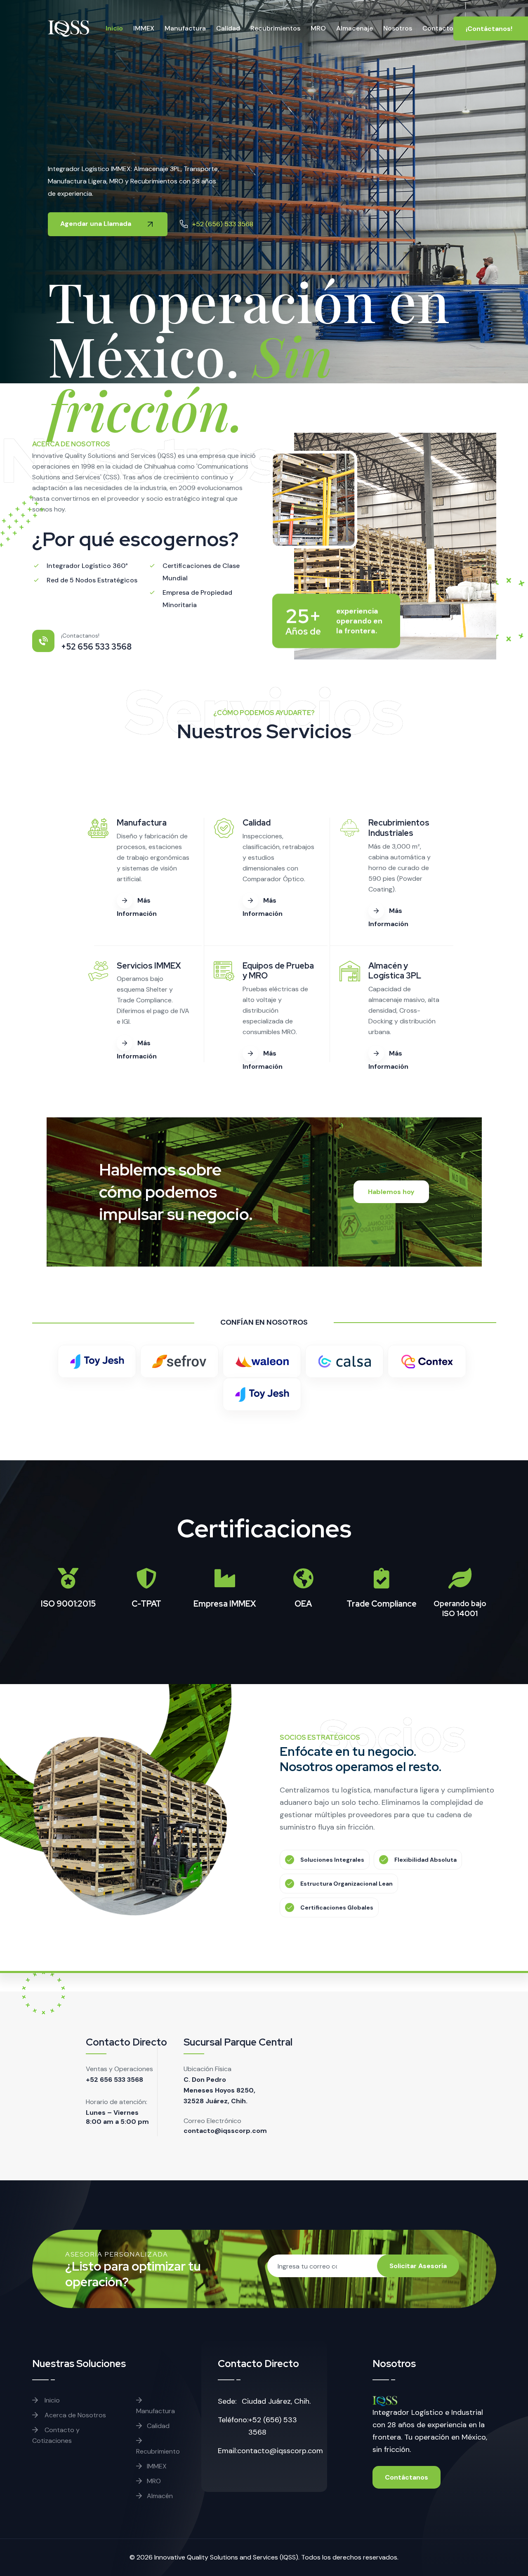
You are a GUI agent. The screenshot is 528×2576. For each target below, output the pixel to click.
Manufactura (185, 28)
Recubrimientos (275, 28)
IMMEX (144, 28)
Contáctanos (407, 2477)
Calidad (228, 28)
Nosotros (398, 28)
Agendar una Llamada (97, 224)
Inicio (114, 28)
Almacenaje (355, 28)
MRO (318, 28)
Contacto (438, 28)
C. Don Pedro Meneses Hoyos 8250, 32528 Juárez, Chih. (219, 2090)
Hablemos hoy (391, 1192)
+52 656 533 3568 (114, 2080)
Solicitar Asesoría (418, 2266)
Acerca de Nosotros (74, 2415)
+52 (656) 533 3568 (223, 224)
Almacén (160, 2496)
